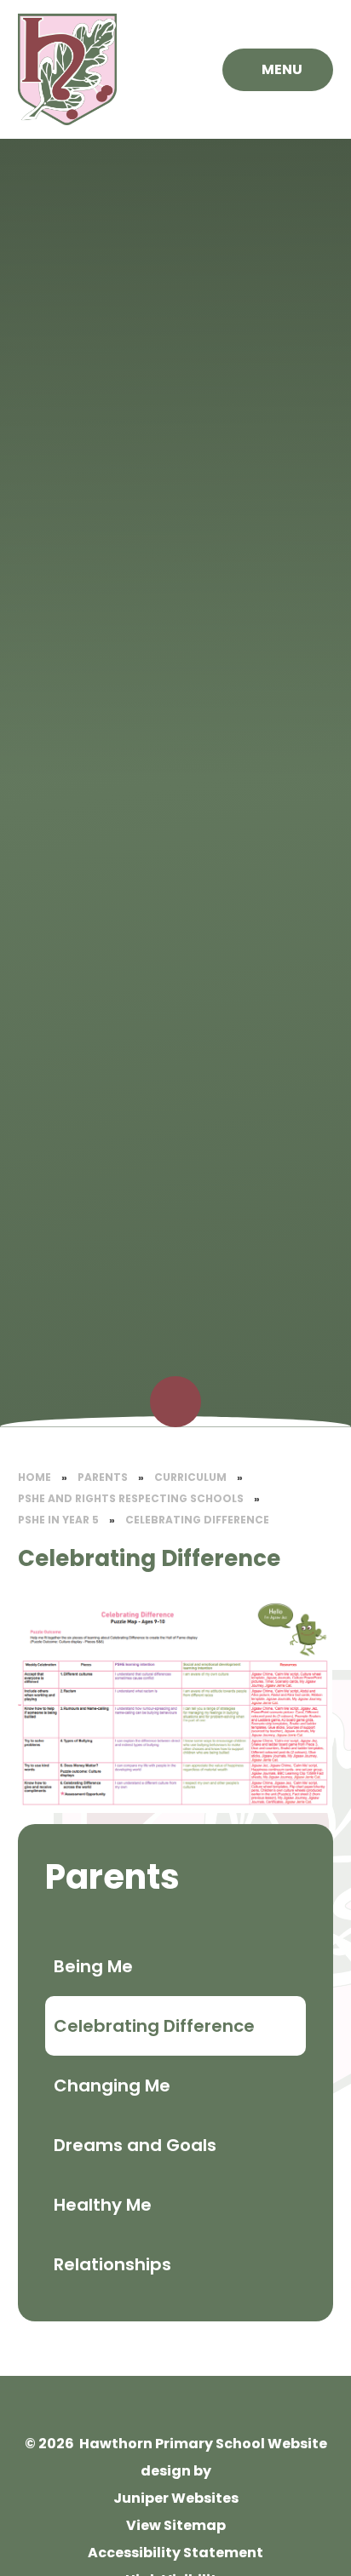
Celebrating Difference (197, 1520)
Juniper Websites (176, 2498)
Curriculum (190, 1477)
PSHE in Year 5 (58, 1520)
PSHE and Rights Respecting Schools (131, 1498)
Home (35, 1477)
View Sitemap (176, 2525)
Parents (103, 1477)
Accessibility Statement (175, 2553)
